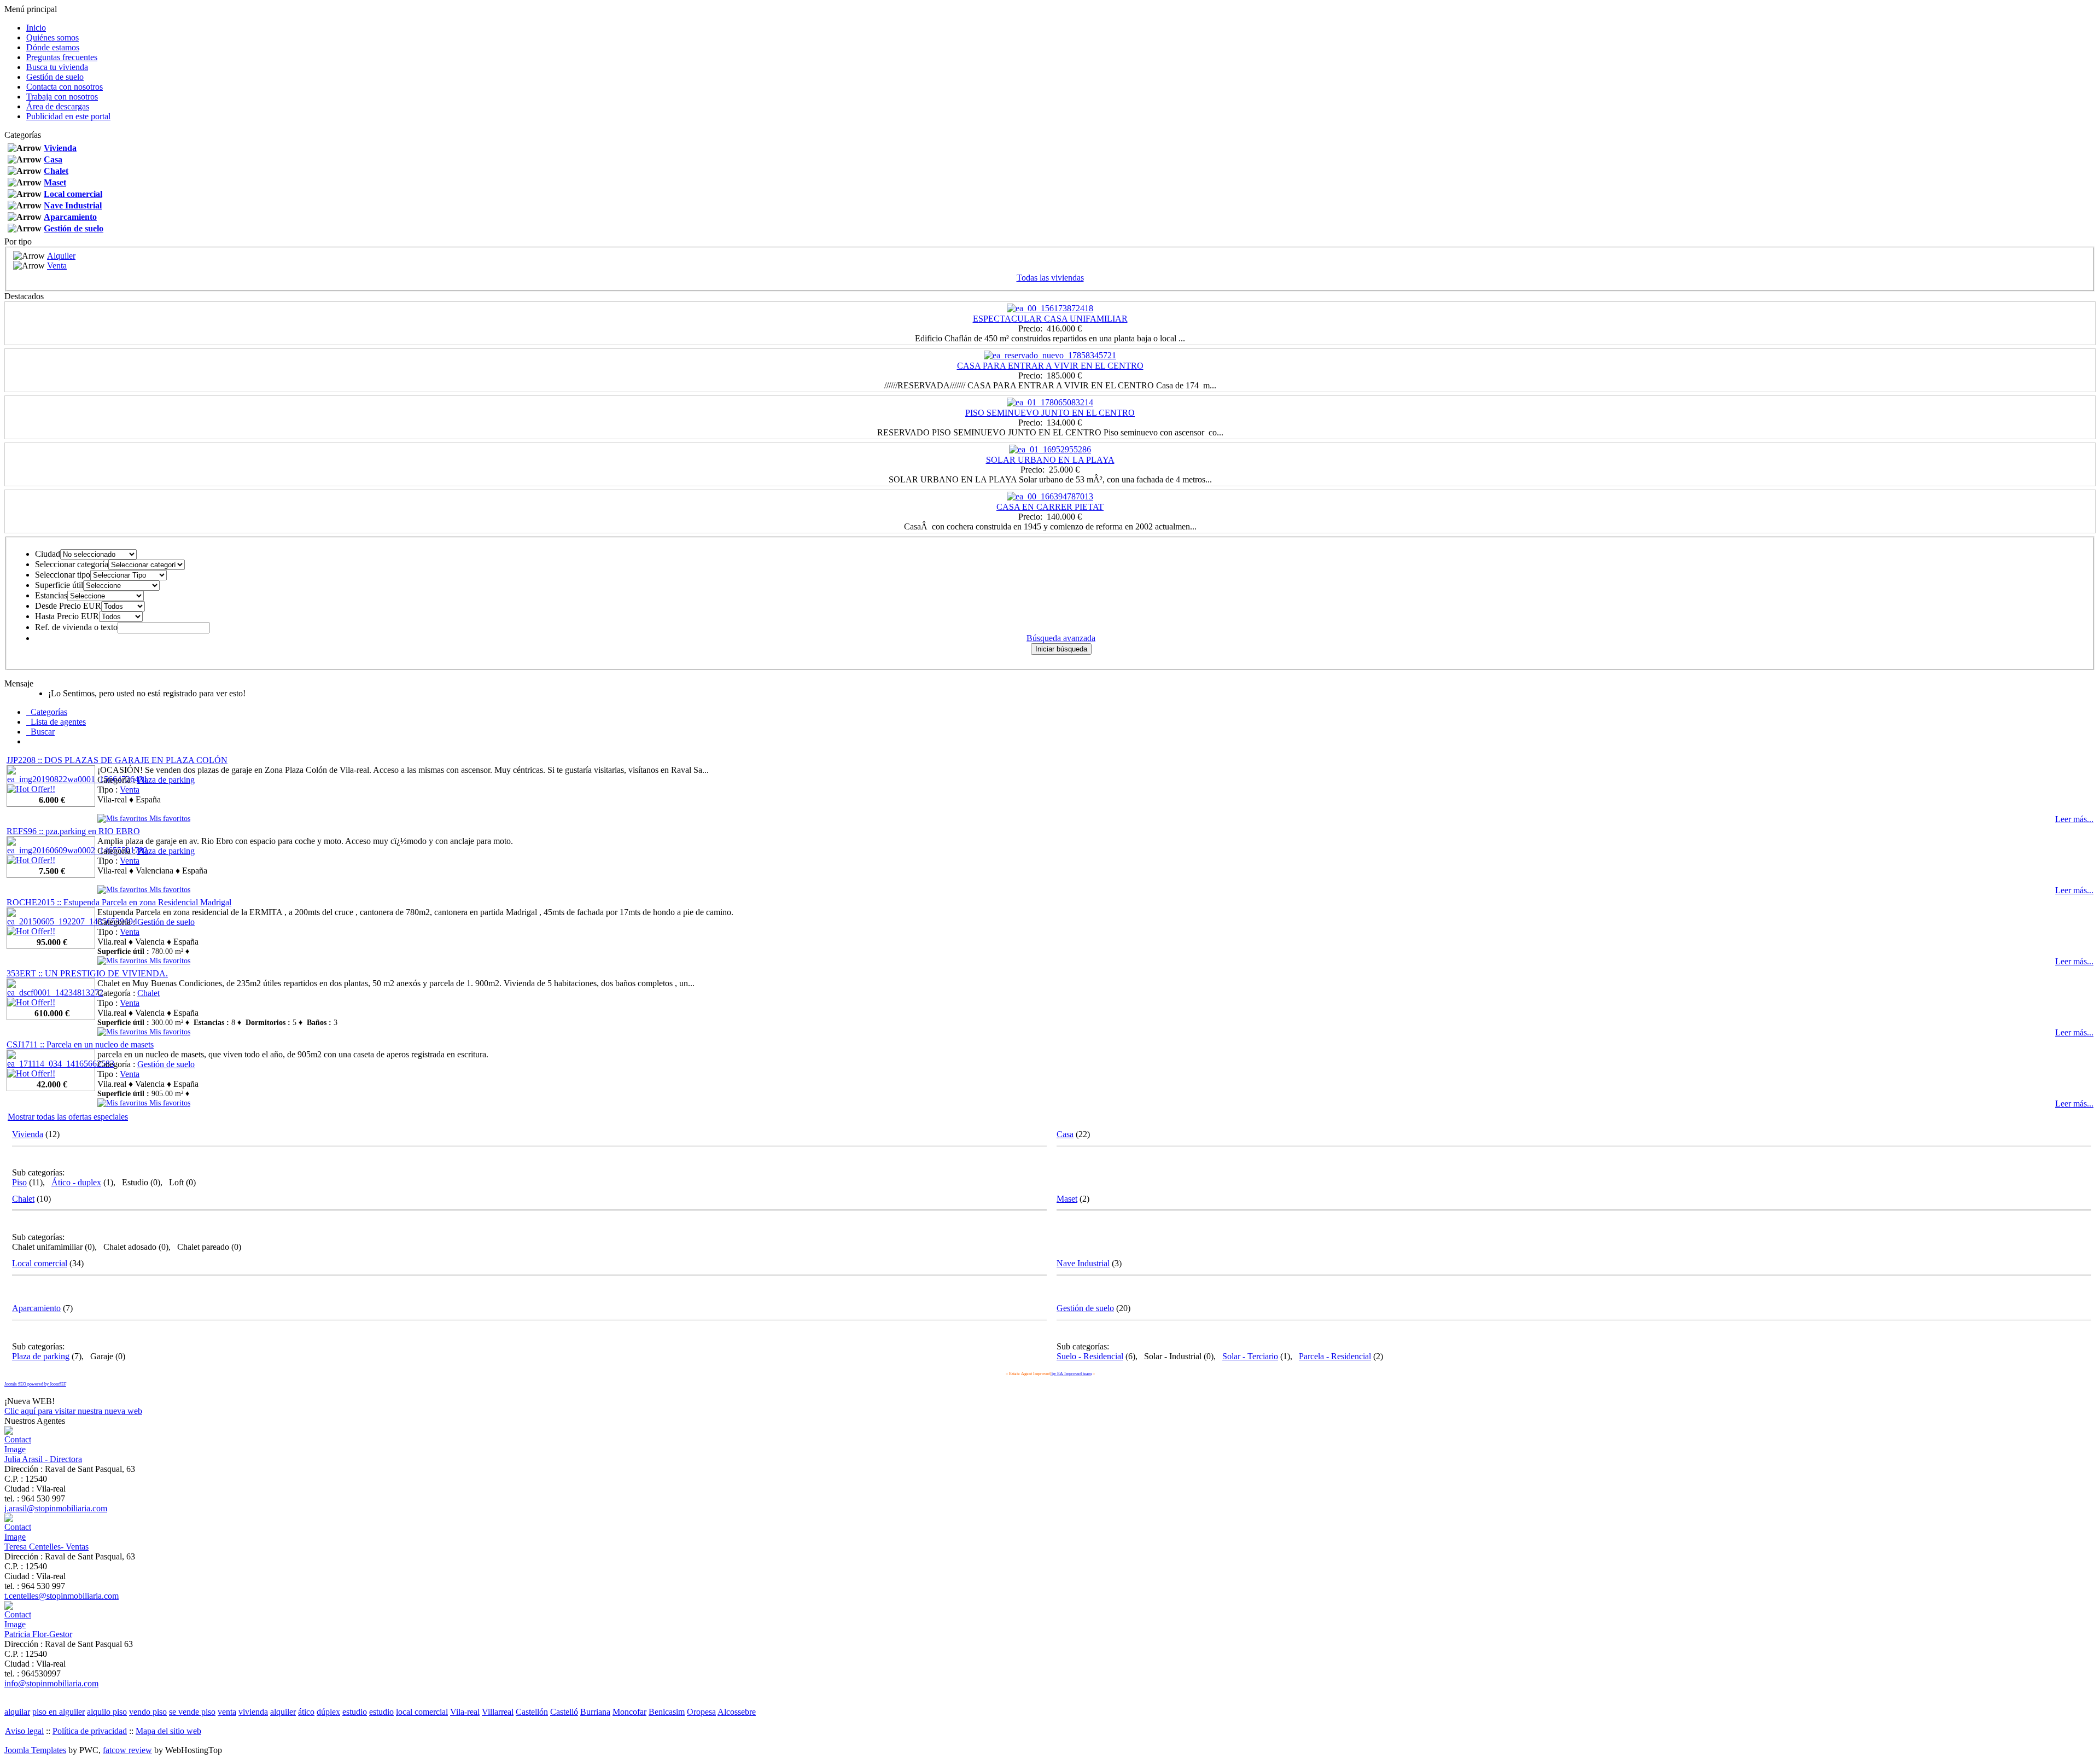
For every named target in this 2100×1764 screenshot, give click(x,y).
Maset (55, 182)
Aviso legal (24, 1731)
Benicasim (667, 1712)
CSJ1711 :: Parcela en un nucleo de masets (80, 1044)
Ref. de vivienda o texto (76, 627)
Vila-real (465, 1712)
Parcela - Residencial (1335, 1356)
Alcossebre (737, 1712)
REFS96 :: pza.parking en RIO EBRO (73, 831)
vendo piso (148, 1712)
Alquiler (61, 256)
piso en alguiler (59, 1712)
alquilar (17, 1712)
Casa (53, 159)
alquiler (283, 1712)
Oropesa (701, 1712)
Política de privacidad (90, 1731)
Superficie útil (59, 585)
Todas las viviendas (1050, 278)
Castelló (564, 1712)
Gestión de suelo (74, 228)
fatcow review (127, 1750)
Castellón (532, 1712)
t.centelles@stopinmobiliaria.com (62, 1596)
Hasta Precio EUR (67, 616)
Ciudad (48, 554)
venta (227, 1712)
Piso (19, 1182)
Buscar (40, 732)
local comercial (422, 1712)
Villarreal (498, 1712)
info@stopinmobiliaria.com (51, 1683)
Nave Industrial (73, 205)
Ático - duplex (76, 1182)
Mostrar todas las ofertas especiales (68, 1117)
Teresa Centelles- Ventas (46, 1547)
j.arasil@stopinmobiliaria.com (56, 1508)
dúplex (328, 1712)
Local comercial (73, 194)
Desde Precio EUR (68, 606)
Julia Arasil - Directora (43, 1459)
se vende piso (192, 1712)
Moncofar (629, 1712)
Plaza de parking (166, 780)
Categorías (47, 712)
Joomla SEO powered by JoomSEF (35, 1384)
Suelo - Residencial (1090, 1356)
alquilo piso (107, 1712)
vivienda (253, 1712)
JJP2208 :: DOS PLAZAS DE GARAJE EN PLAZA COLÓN (117, 760)
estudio (355, 1712)
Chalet (56, 171)
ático (306, 1712)
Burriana (595, 1712)
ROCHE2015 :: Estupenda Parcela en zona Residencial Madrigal (119, 902)
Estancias (51, 595)
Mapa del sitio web (168, 1731)
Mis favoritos (169, 818)
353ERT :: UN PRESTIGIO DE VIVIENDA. (87, 973)
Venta (57, 266)
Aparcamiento (70, 217)
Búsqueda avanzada (1061, 638)
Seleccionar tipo (63, 575)
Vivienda (60, 148)
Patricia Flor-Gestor (38, 1634)
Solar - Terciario (1250, 1356)
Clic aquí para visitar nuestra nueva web (73, 1411)
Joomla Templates (35, 1750)
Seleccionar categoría (72, 564)
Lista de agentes (56, 722)
